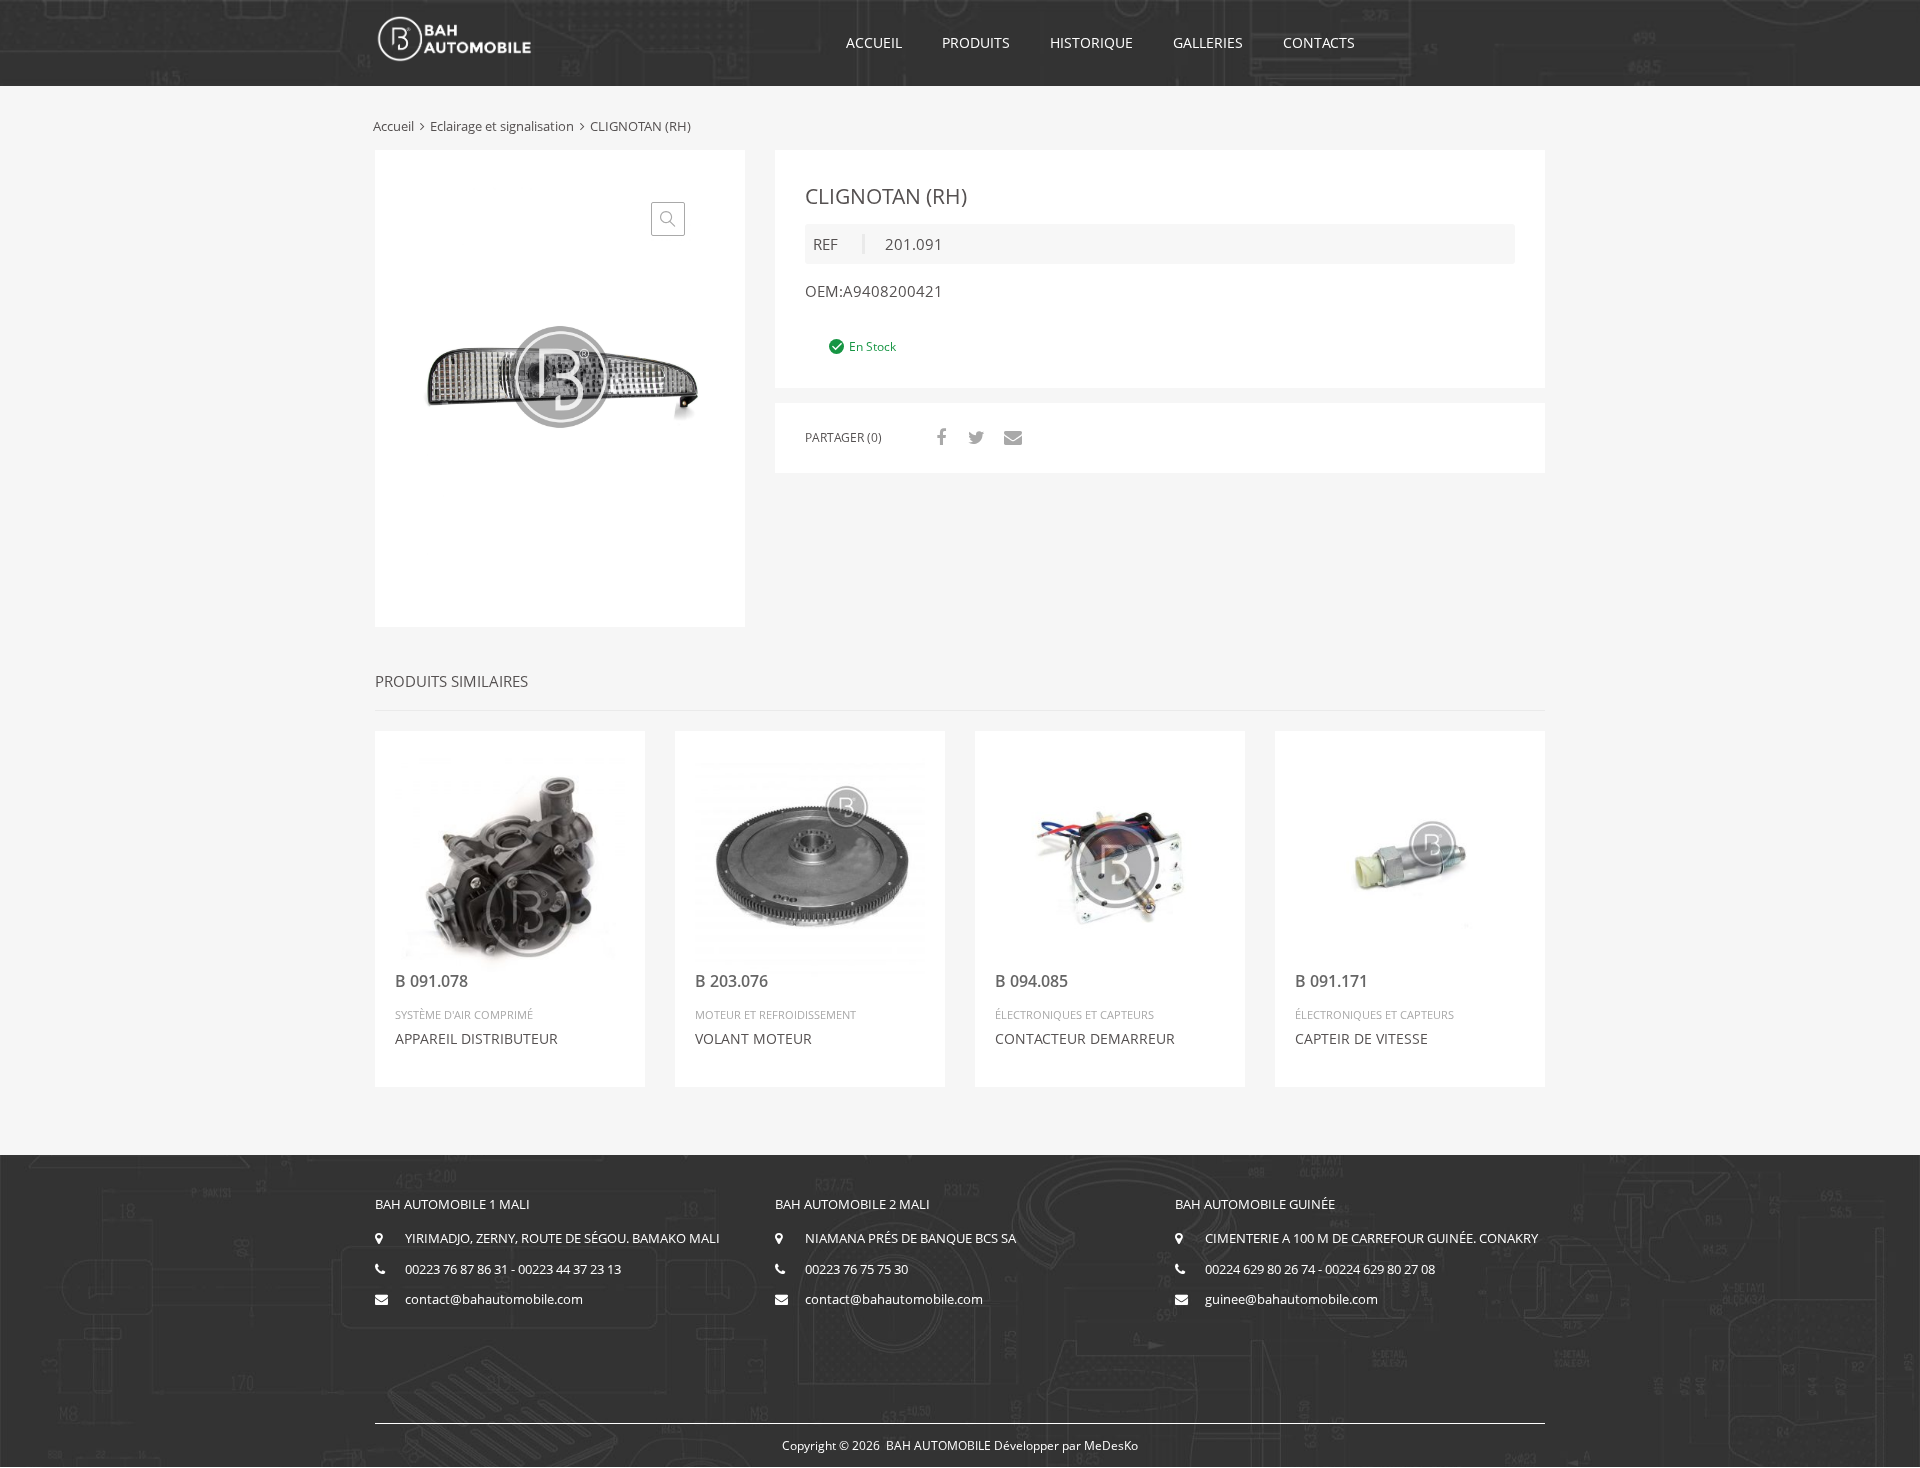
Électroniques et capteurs (1074, 1014)
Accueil (874, 42)
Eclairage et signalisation (502, 126)
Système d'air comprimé (464, 1014)
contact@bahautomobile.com (494, 1299)
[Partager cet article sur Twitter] (974, 437)
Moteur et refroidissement (775, 1014)
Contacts (1319, 42)
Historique (1091, 42)
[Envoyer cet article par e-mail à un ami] (1010, 437)
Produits (976, 42)
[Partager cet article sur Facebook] (938, 437)
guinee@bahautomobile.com (1291, 1299)
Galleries (1208, 42)
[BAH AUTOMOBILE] (455, 58)
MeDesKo (1111, 1445)
